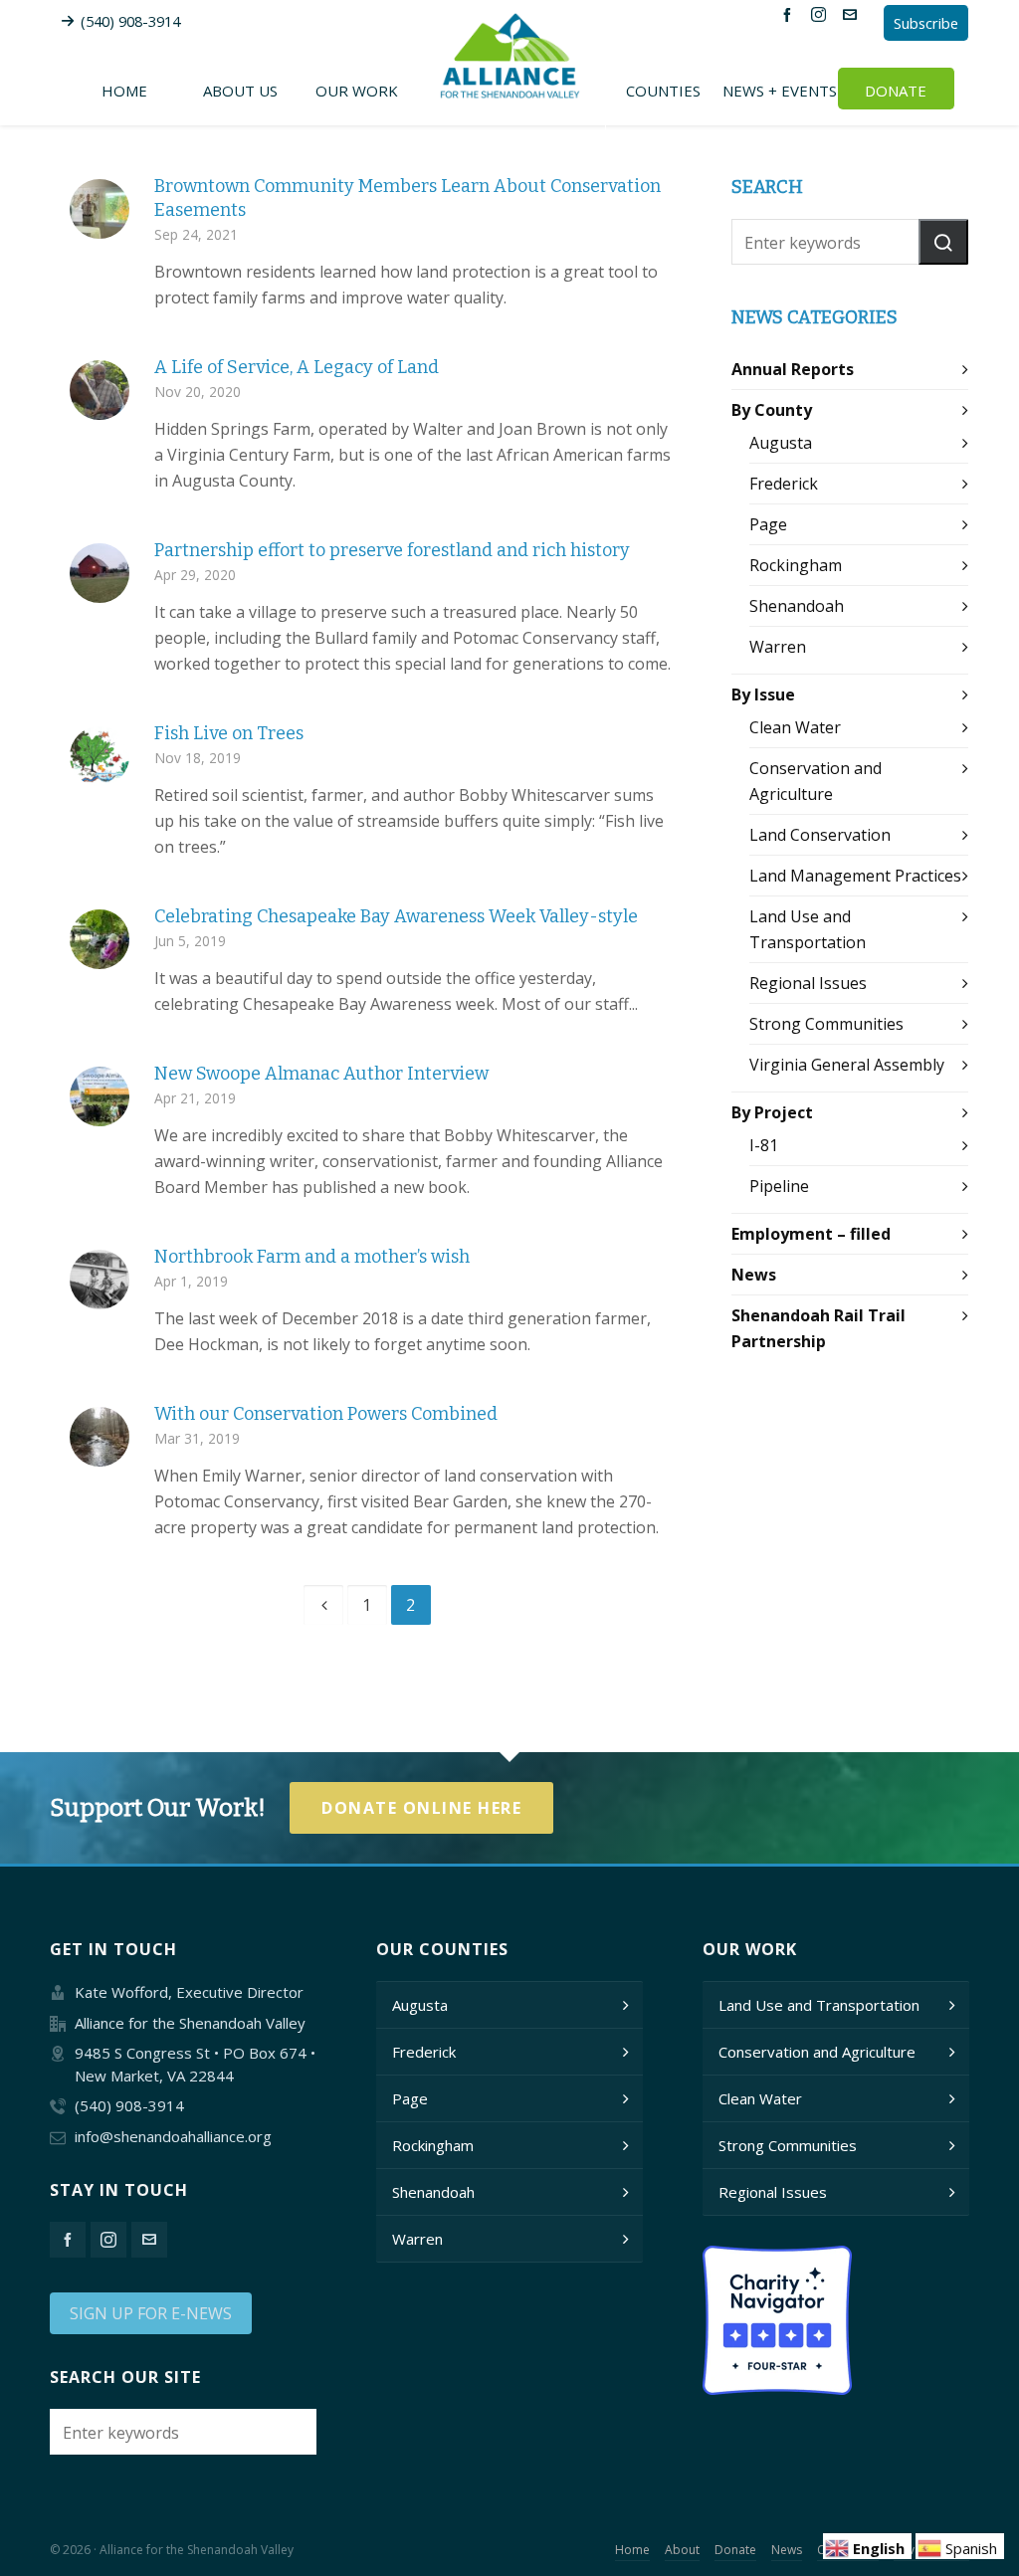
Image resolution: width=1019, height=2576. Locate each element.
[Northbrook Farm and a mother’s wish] (100, 1280)
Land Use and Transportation (819, 2005)
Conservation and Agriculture (817, 2052)
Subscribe (926, 23)
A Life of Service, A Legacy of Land (297, 367)
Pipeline (779, 1186)
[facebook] (790, 14)
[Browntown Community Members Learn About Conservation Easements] (100, 209)
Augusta (781, 443)
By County (772, 410)
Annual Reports (793, 369)
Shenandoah (797, 606)
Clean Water (795, 727)
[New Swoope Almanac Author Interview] (100, 1096)
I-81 (764, 1145)
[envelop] (853, 14)
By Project (772, 1112)
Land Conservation (820, 835)
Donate (735, 2550)
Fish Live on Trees (229, 733)
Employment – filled (811, 1234)
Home (632, 2550)
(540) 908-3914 (130, 21)
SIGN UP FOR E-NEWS (151, 2313)
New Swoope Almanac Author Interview (321, 1074)
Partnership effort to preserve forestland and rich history (392, 550)
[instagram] (821, 14)
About (682, 2550)
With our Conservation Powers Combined (326, 1414)
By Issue (763, 694)
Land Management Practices (855, 876)
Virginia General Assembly (847, 1065)
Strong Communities (826, 1024)
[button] (943, 242)
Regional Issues (808, 983)
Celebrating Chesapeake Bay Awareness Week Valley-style (396, 916)
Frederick (784, 484)
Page (768, 524)
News (754, 1275)
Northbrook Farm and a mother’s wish (312, 1257)
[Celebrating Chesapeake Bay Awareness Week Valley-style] (100, 939)
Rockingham (796, 565)
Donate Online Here (421, 1808)
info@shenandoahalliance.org (173, 2136)
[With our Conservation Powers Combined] (100, 1437)
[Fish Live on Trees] (100, 756)
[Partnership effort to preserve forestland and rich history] (100, 573)
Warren (778, 647)
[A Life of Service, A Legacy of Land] (100, 390)
